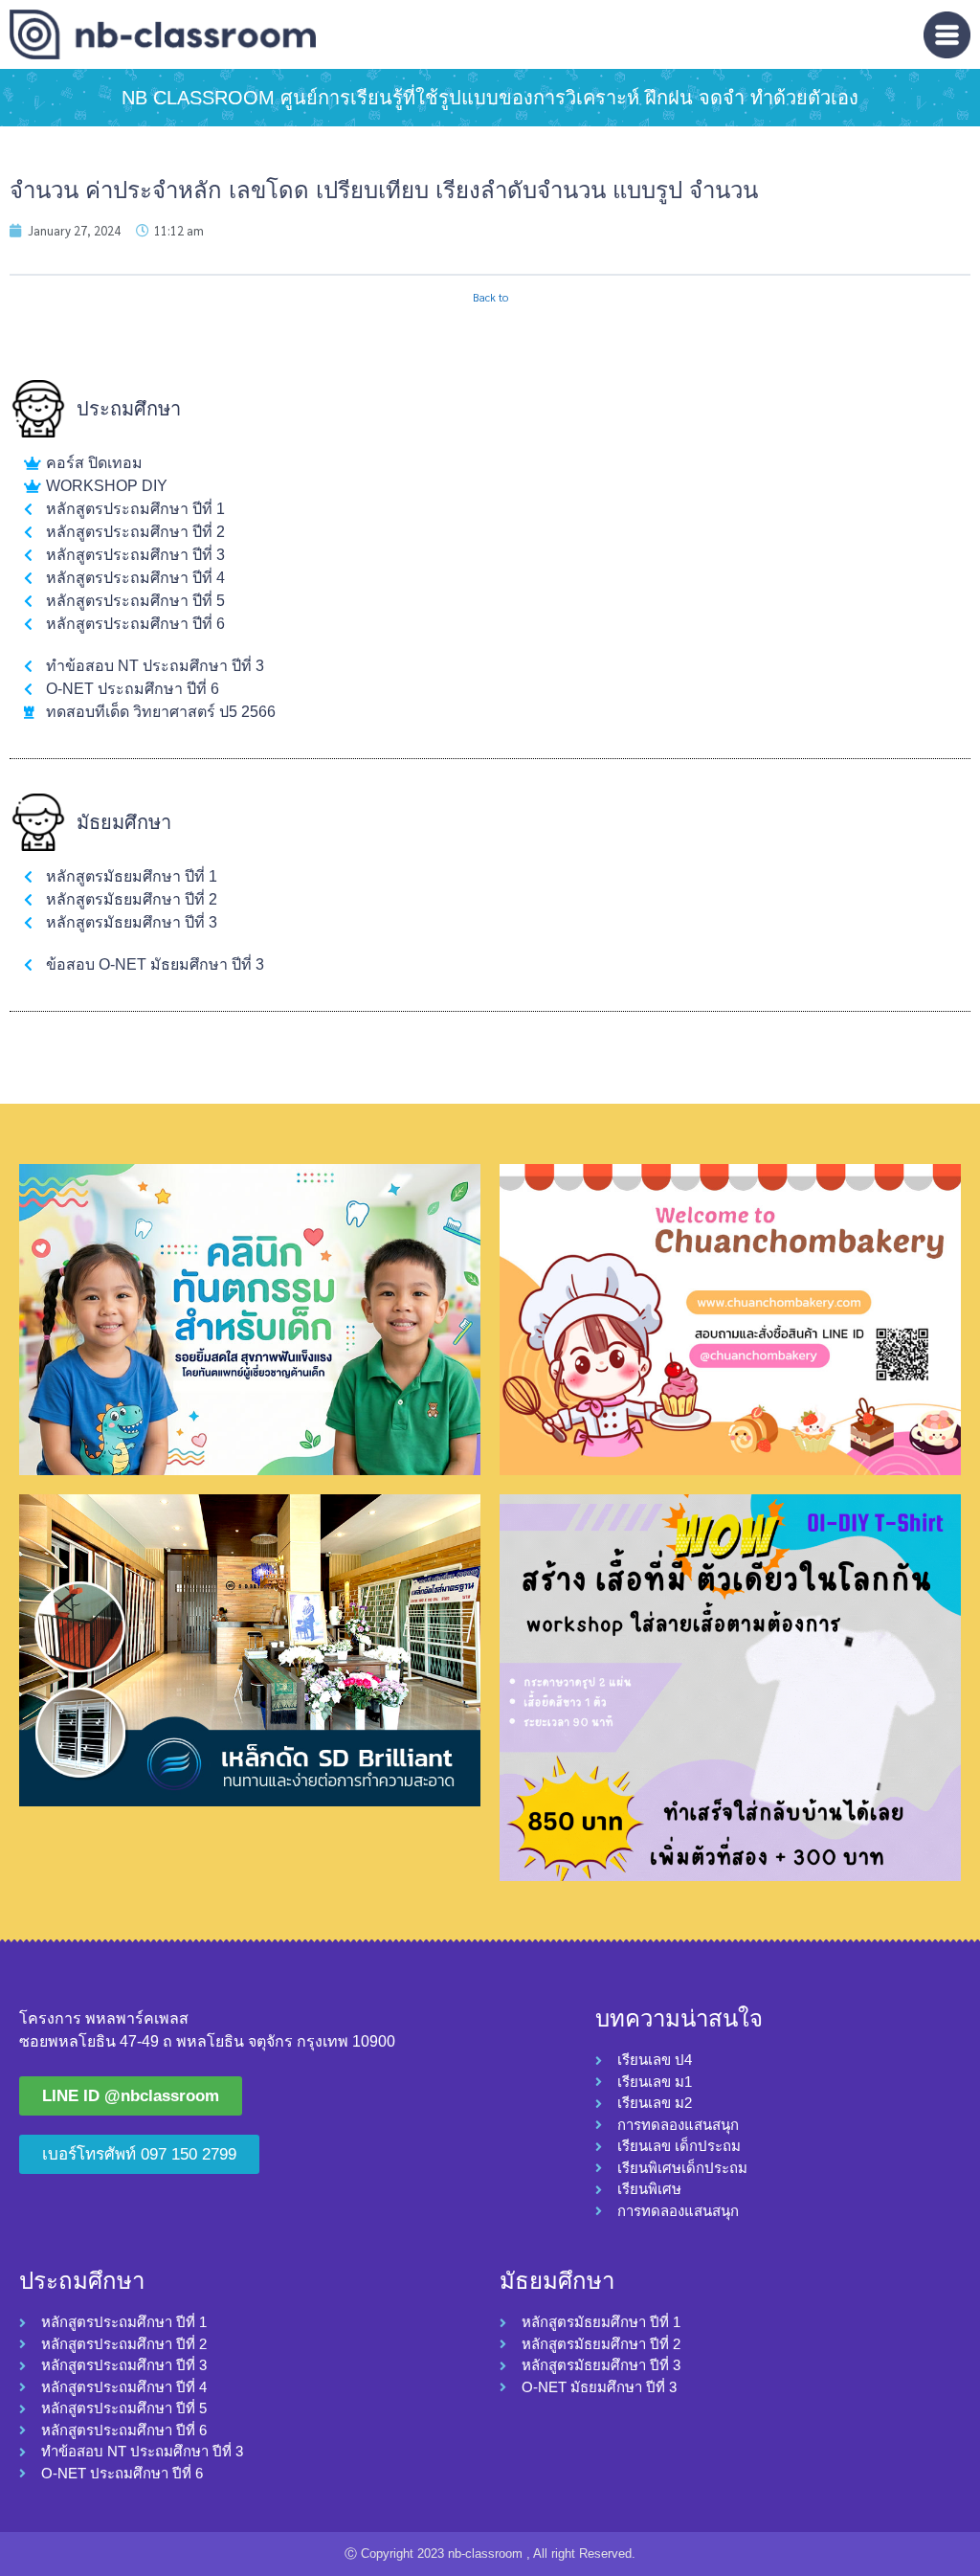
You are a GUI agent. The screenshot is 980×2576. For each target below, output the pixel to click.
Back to (490, 297)
